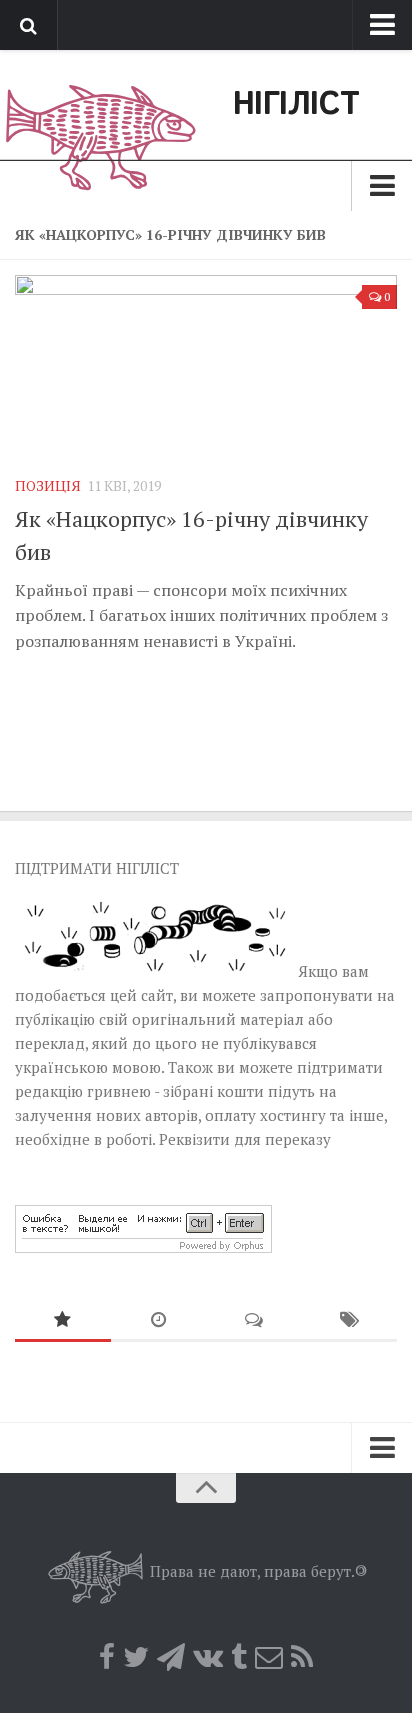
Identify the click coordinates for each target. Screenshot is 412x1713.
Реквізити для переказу (245, 1139)
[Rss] (302, 1657)
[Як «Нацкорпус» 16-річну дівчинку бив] (206, 366)
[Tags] (350, 1320)
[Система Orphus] (143, 1247)
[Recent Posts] (159, 1320)
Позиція (48, 485)
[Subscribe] (269, 1657)
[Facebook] (107, 1657)
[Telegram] (171, 1657)
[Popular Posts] (63, 1320)
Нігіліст (296, 105)
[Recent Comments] (254, 1320)
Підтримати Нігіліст (97, 868)
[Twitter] (136, 1657)
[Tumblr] (239, 1657)
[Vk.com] (208, 1657)
